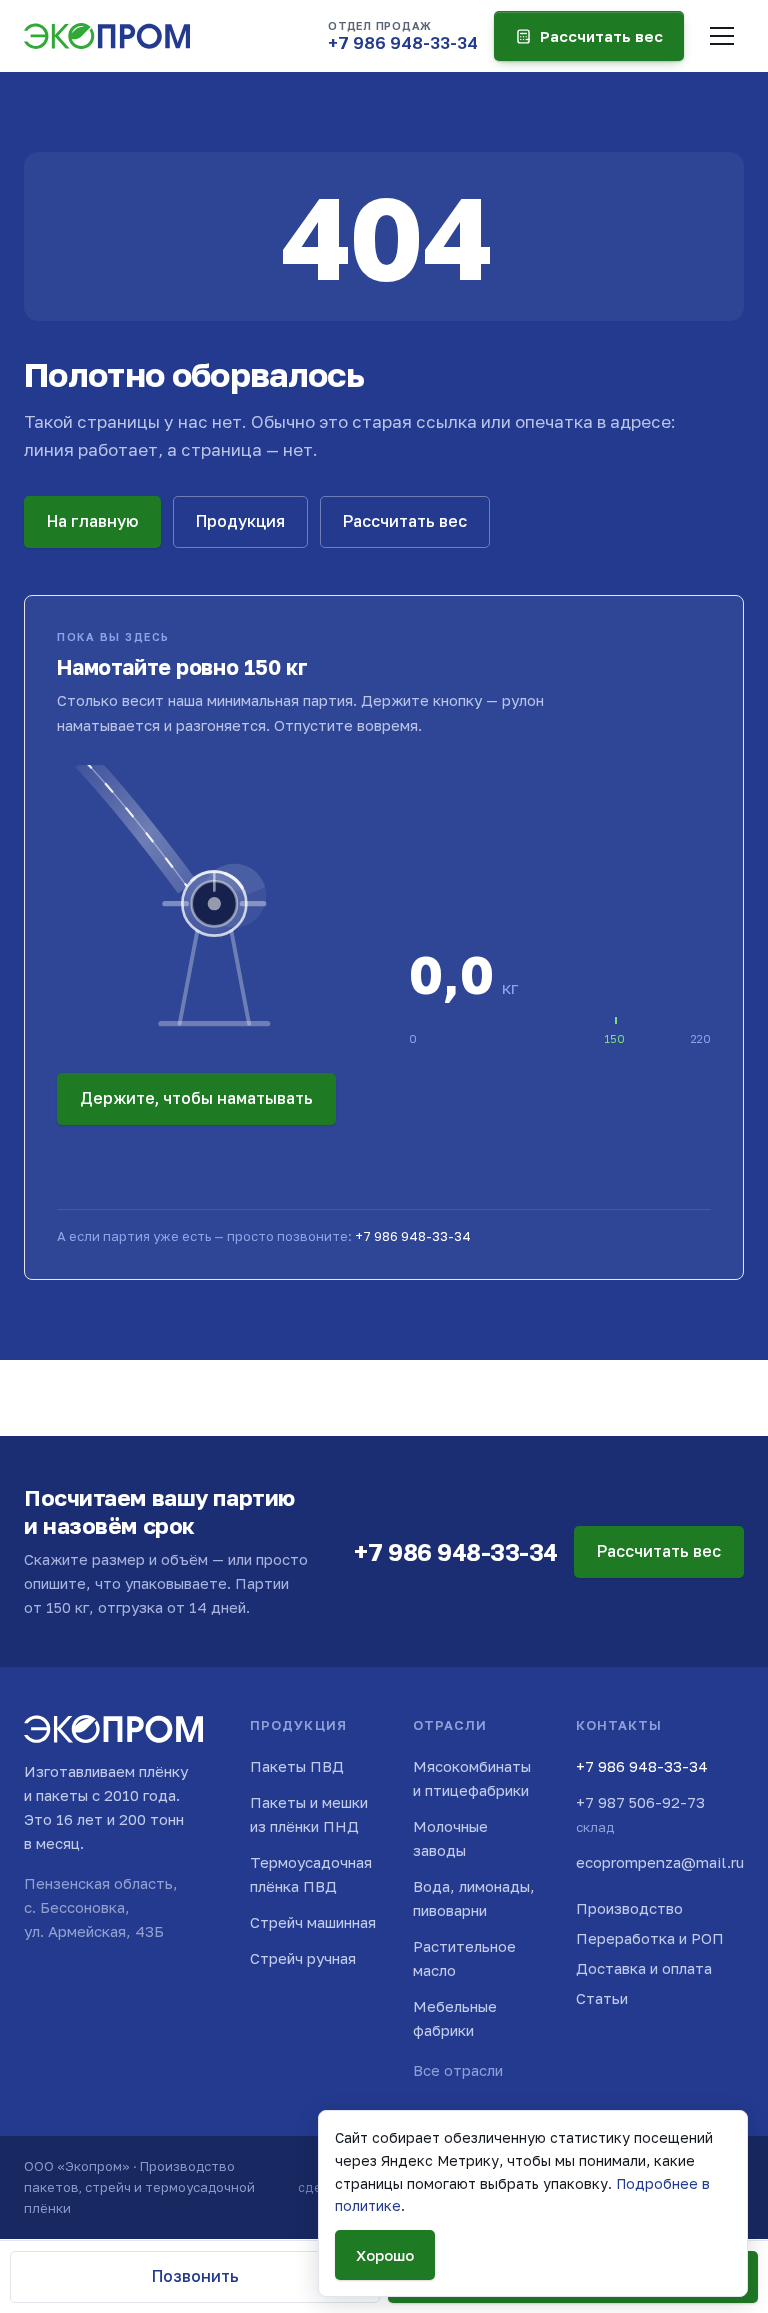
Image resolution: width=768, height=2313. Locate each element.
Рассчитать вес (601, 36)
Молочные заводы (450, 1838)
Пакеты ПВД (297, 1766)
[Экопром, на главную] (107, 36)
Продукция (240, 521)
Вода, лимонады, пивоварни (474, 1898)
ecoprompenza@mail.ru (660, 1862)
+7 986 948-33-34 (413, 1236)
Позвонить (195, 2276)
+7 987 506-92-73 (640, 1814)
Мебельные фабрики (455, 2018)
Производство (629, 1908)
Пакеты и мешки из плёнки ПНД (309, 1814)
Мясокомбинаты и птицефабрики (472, 1778)
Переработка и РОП (650, 1938)
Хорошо (385, 2255)
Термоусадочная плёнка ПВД (311, 1874)
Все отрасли (458, 2070)
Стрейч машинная (313, 1922)
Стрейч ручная (303, 1958)
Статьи (602, 1998)
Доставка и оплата (644, 1968)
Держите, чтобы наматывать (196, 1098)
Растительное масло (464, 1958)
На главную (92, 521)
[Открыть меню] (722, 36)
